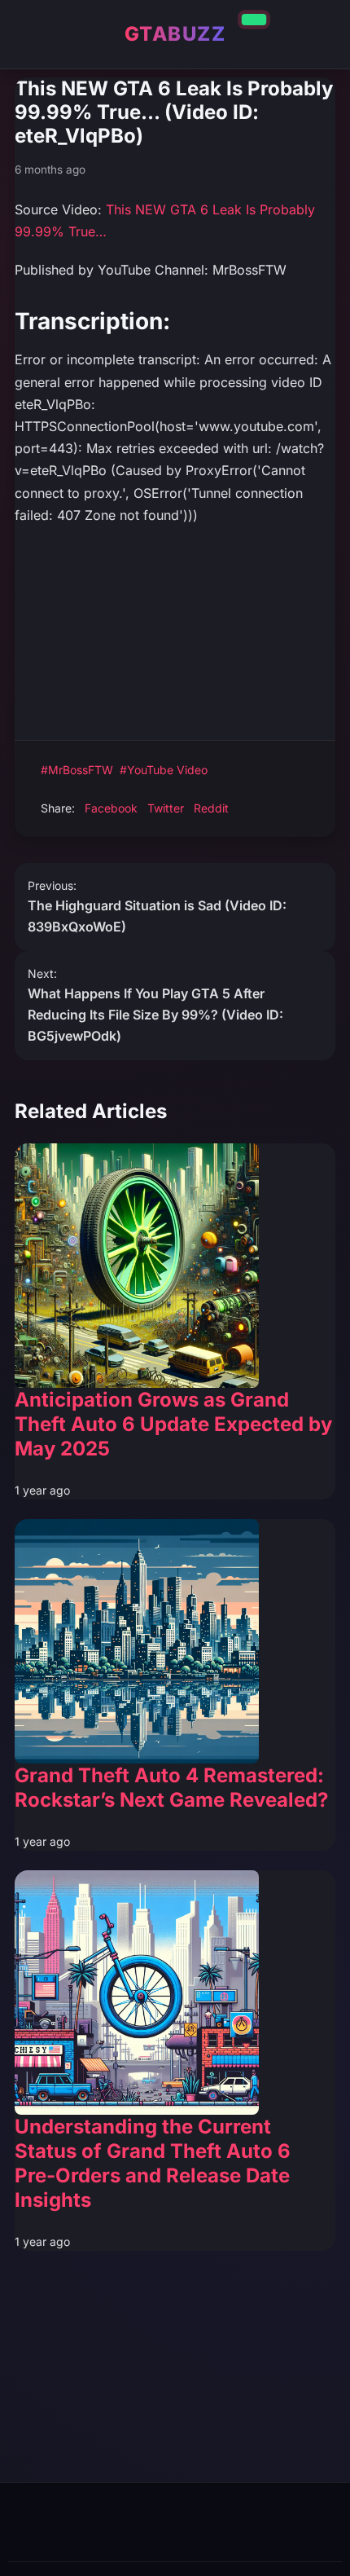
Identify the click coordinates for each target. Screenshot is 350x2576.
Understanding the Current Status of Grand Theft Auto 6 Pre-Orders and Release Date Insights (153, 2163)
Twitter (166, 808)
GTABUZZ (175, 34)
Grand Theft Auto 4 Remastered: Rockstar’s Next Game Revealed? (171, 1788)
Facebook (111, 808)
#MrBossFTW (77, 770)
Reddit (211, 808)
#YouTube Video (164, 770)
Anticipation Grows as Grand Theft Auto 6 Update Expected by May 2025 (173, 1424)
